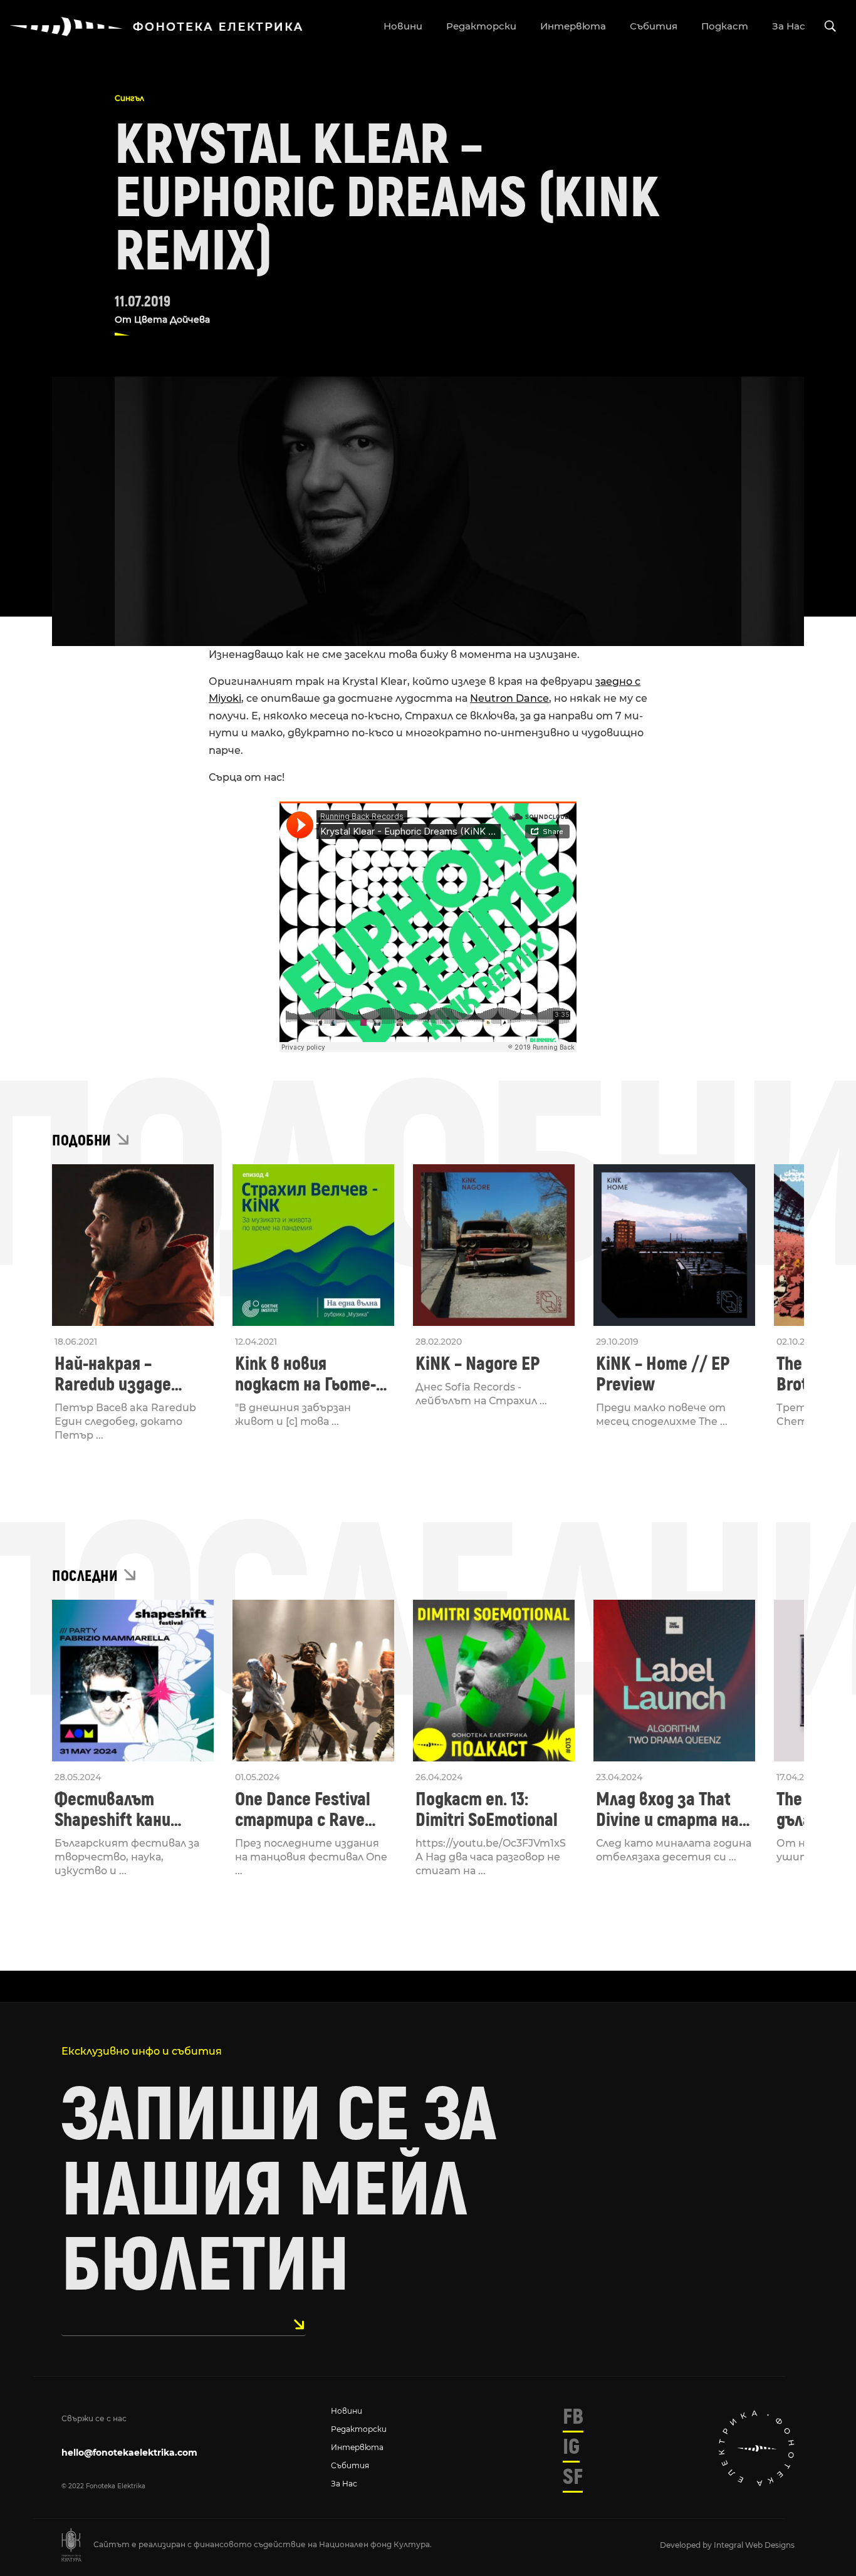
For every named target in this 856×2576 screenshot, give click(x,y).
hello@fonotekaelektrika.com (129, 2453)
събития (654, 26)
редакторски (481, 26)
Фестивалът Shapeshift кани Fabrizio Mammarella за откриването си (129, 1810)
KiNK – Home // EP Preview (663, 1374)
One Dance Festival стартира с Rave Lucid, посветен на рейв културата (305, 1810)
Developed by (687, 2545)
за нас (789, 26)
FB (573, 2417)
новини (403, 26)
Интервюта (357, 2447)
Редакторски (359, 2429)
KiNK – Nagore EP (478, 1364)
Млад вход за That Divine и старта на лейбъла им (667, 1810)
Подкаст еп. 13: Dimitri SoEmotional (487, 1810)
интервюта (573, 26)
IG (571, 2447)
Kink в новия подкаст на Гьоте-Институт (305, 1374)
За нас (344, 2484)
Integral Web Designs (754, 2545)
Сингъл (129, 98)
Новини (347, 2411)
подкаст (725, 26)
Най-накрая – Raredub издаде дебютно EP (113, 1374)
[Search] (830, 27)
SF (573, 2477)
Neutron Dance (509, 698)
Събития (350, 2465)
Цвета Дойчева (172, 320)
